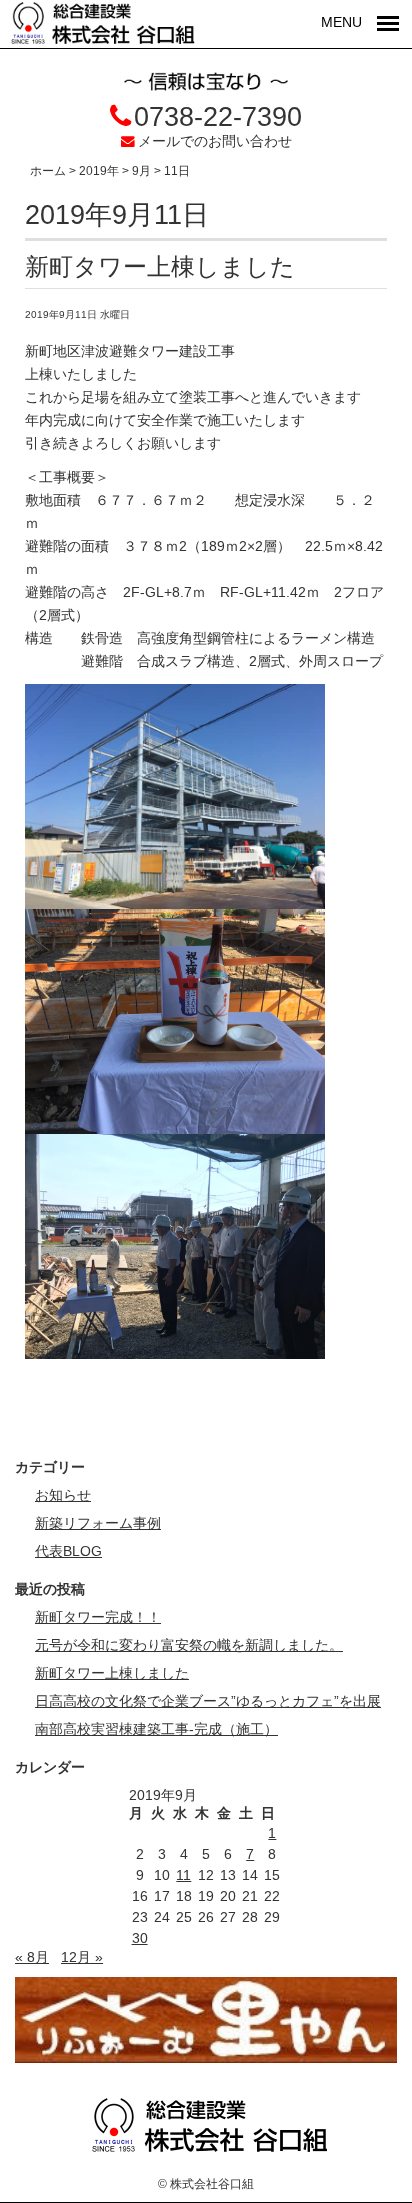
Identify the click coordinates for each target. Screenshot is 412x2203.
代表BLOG (68, 1551)
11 (183, 1875)
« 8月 (32, 1957)
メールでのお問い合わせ (215, 141)
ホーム (48, 171)
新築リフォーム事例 (98, 1523)
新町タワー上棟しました (160, 266)
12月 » (82, 1957)
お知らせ (63, 1495)
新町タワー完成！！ (98, 1617)
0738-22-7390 (218, 116)
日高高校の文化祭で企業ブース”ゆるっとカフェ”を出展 (208, 1701)
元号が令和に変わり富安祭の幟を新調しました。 (189, 1645)
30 (140, 1938)
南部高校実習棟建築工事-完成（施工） (156, 1729)
